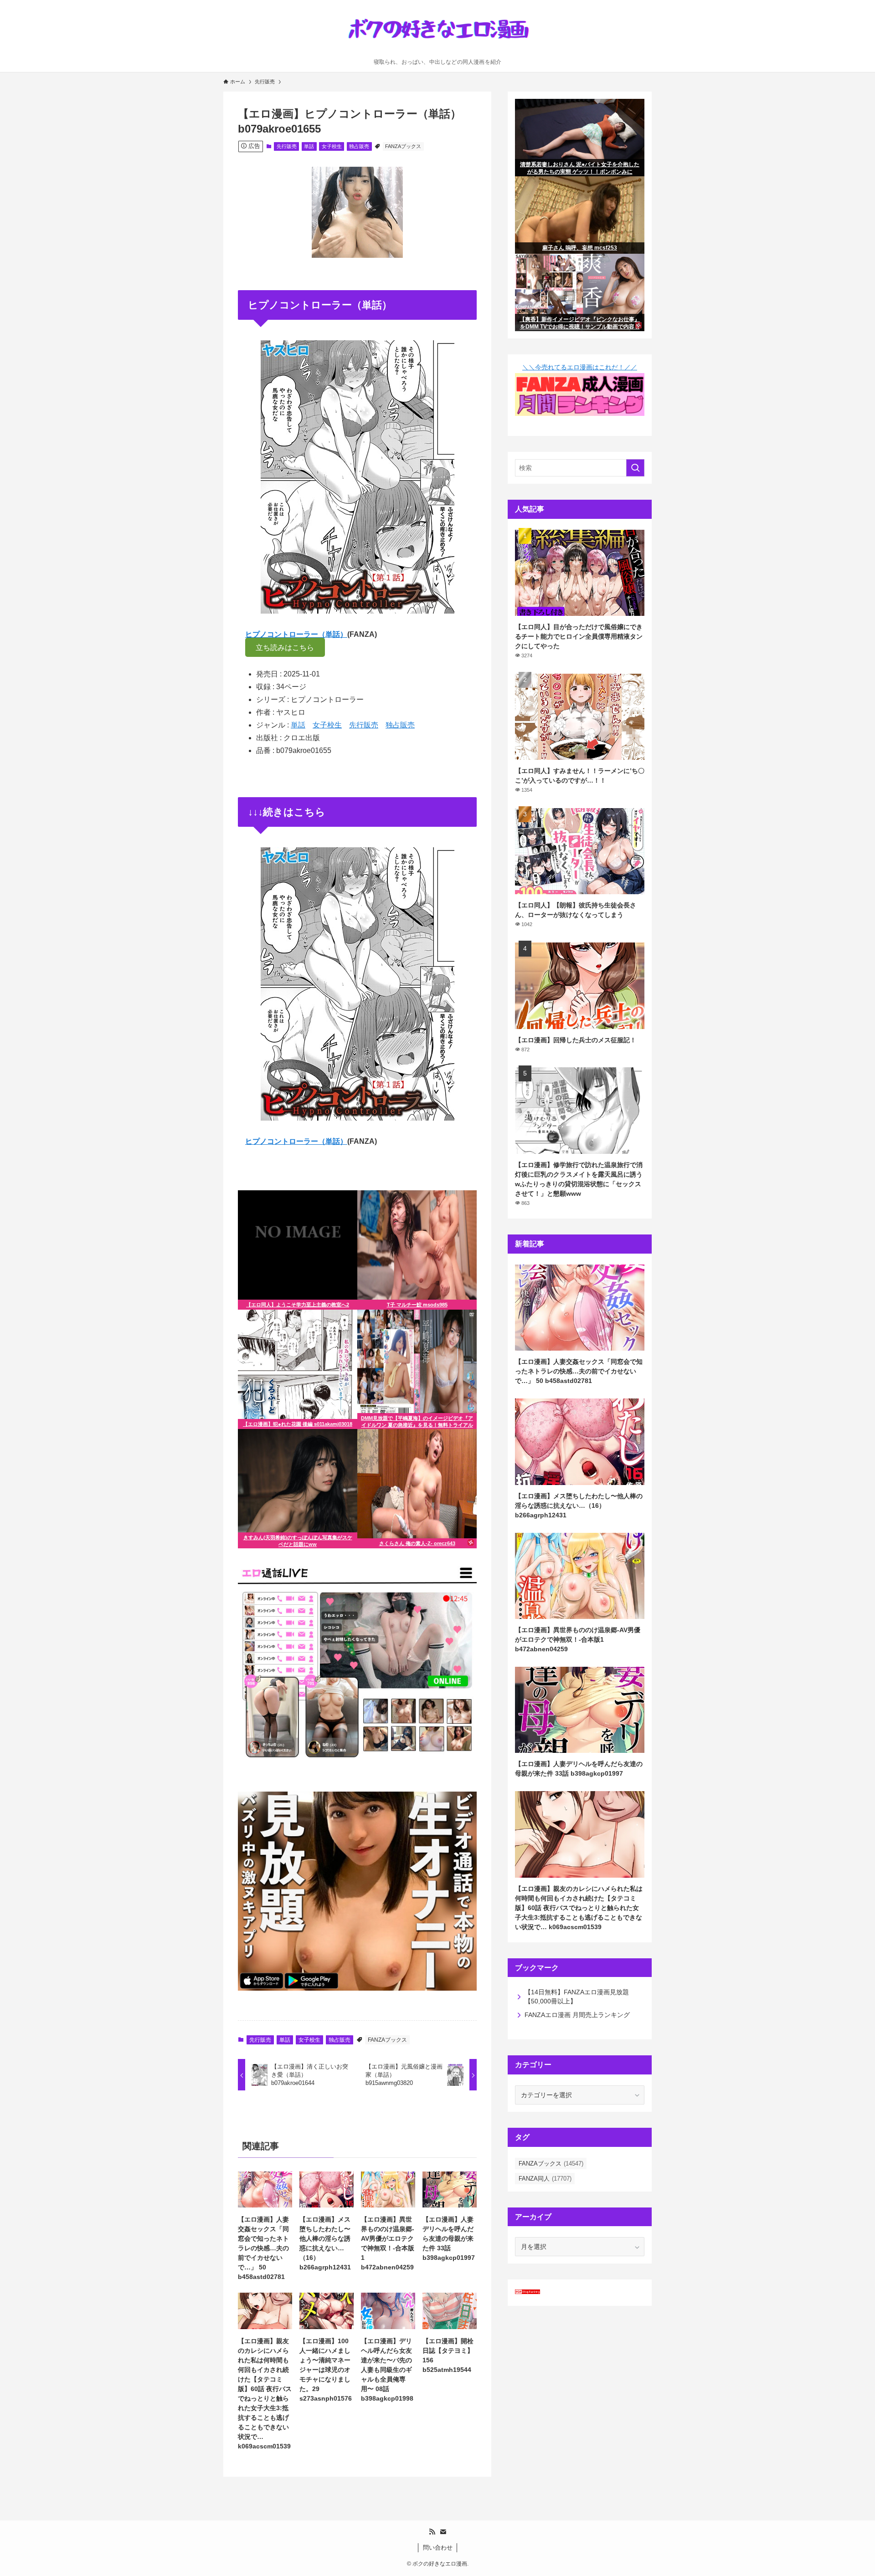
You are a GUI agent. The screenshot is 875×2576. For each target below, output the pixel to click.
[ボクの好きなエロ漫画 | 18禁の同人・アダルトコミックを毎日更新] (437, 31)
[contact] (443, 2532)
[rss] (432, 2532)
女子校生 (332, 146)
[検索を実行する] (635, 468)
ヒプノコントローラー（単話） (296, 634)
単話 (309, 146)
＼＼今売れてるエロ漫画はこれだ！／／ (580, 367)
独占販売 (359, 146)
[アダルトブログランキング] (562, 2294)
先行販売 (287, 146)
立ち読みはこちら (285, 648)
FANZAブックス (403, 146)
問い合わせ (438, 2548)
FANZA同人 (545, 2179)
